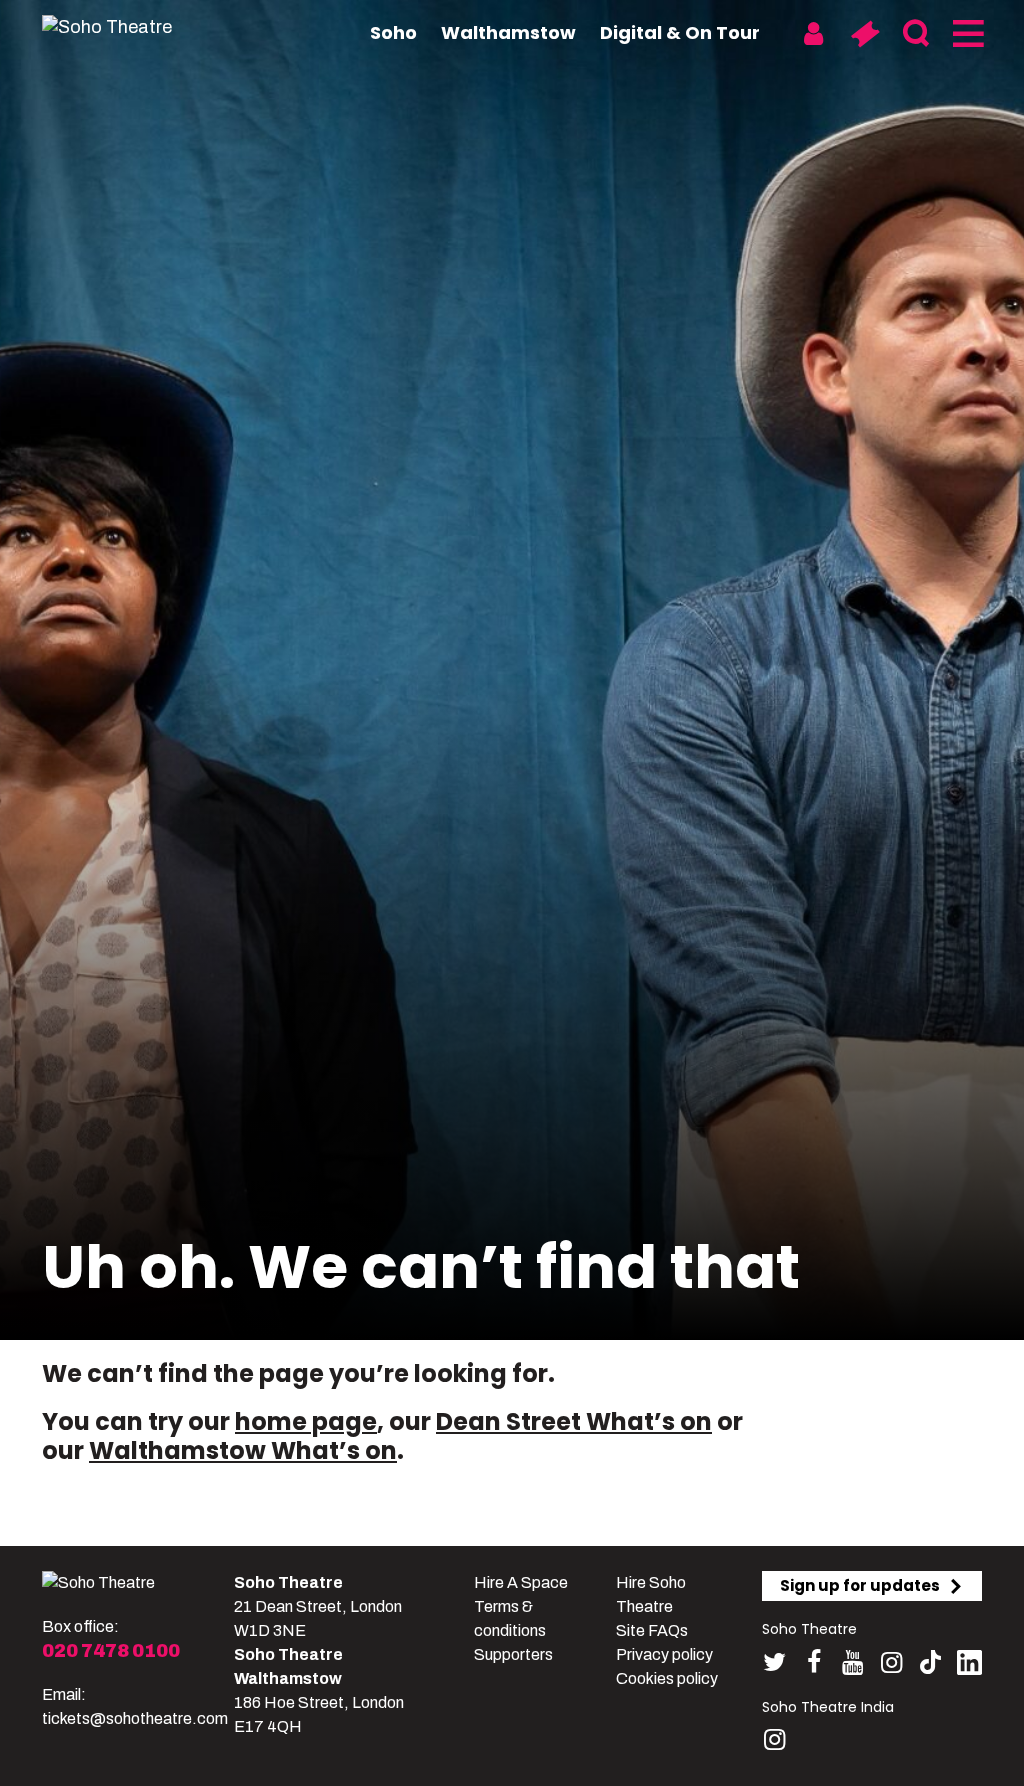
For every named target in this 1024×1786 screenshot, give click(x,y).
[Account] (813, 34)
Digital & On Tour (680, 32)
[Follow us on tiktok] (930, 1662)
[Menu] (966, 34)
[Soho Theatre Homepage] (142, 27)
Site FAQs (652, 1630)
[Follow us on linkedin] (969, 1666)
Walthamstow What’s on (243, 1450)
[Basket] (864, 34)
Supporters (513, 1654)
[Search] (915, 34)
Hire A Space (521, 1582)
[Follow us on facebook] (813, 1662)
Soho (393, 32)
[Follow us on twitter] (774, 1662)
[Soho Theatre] (98, 1583)
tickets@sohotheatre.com (135, 1718)
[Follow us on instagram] (891, 1662)
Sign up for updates (860, 1585)
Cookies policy (667, 1678)
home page (306, 1421)
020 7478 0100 (111, 1651)
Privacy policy (664, 1654)
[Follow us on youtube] (852, 1662)
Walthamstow (508, 32)
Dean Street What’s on (574, 1421)
